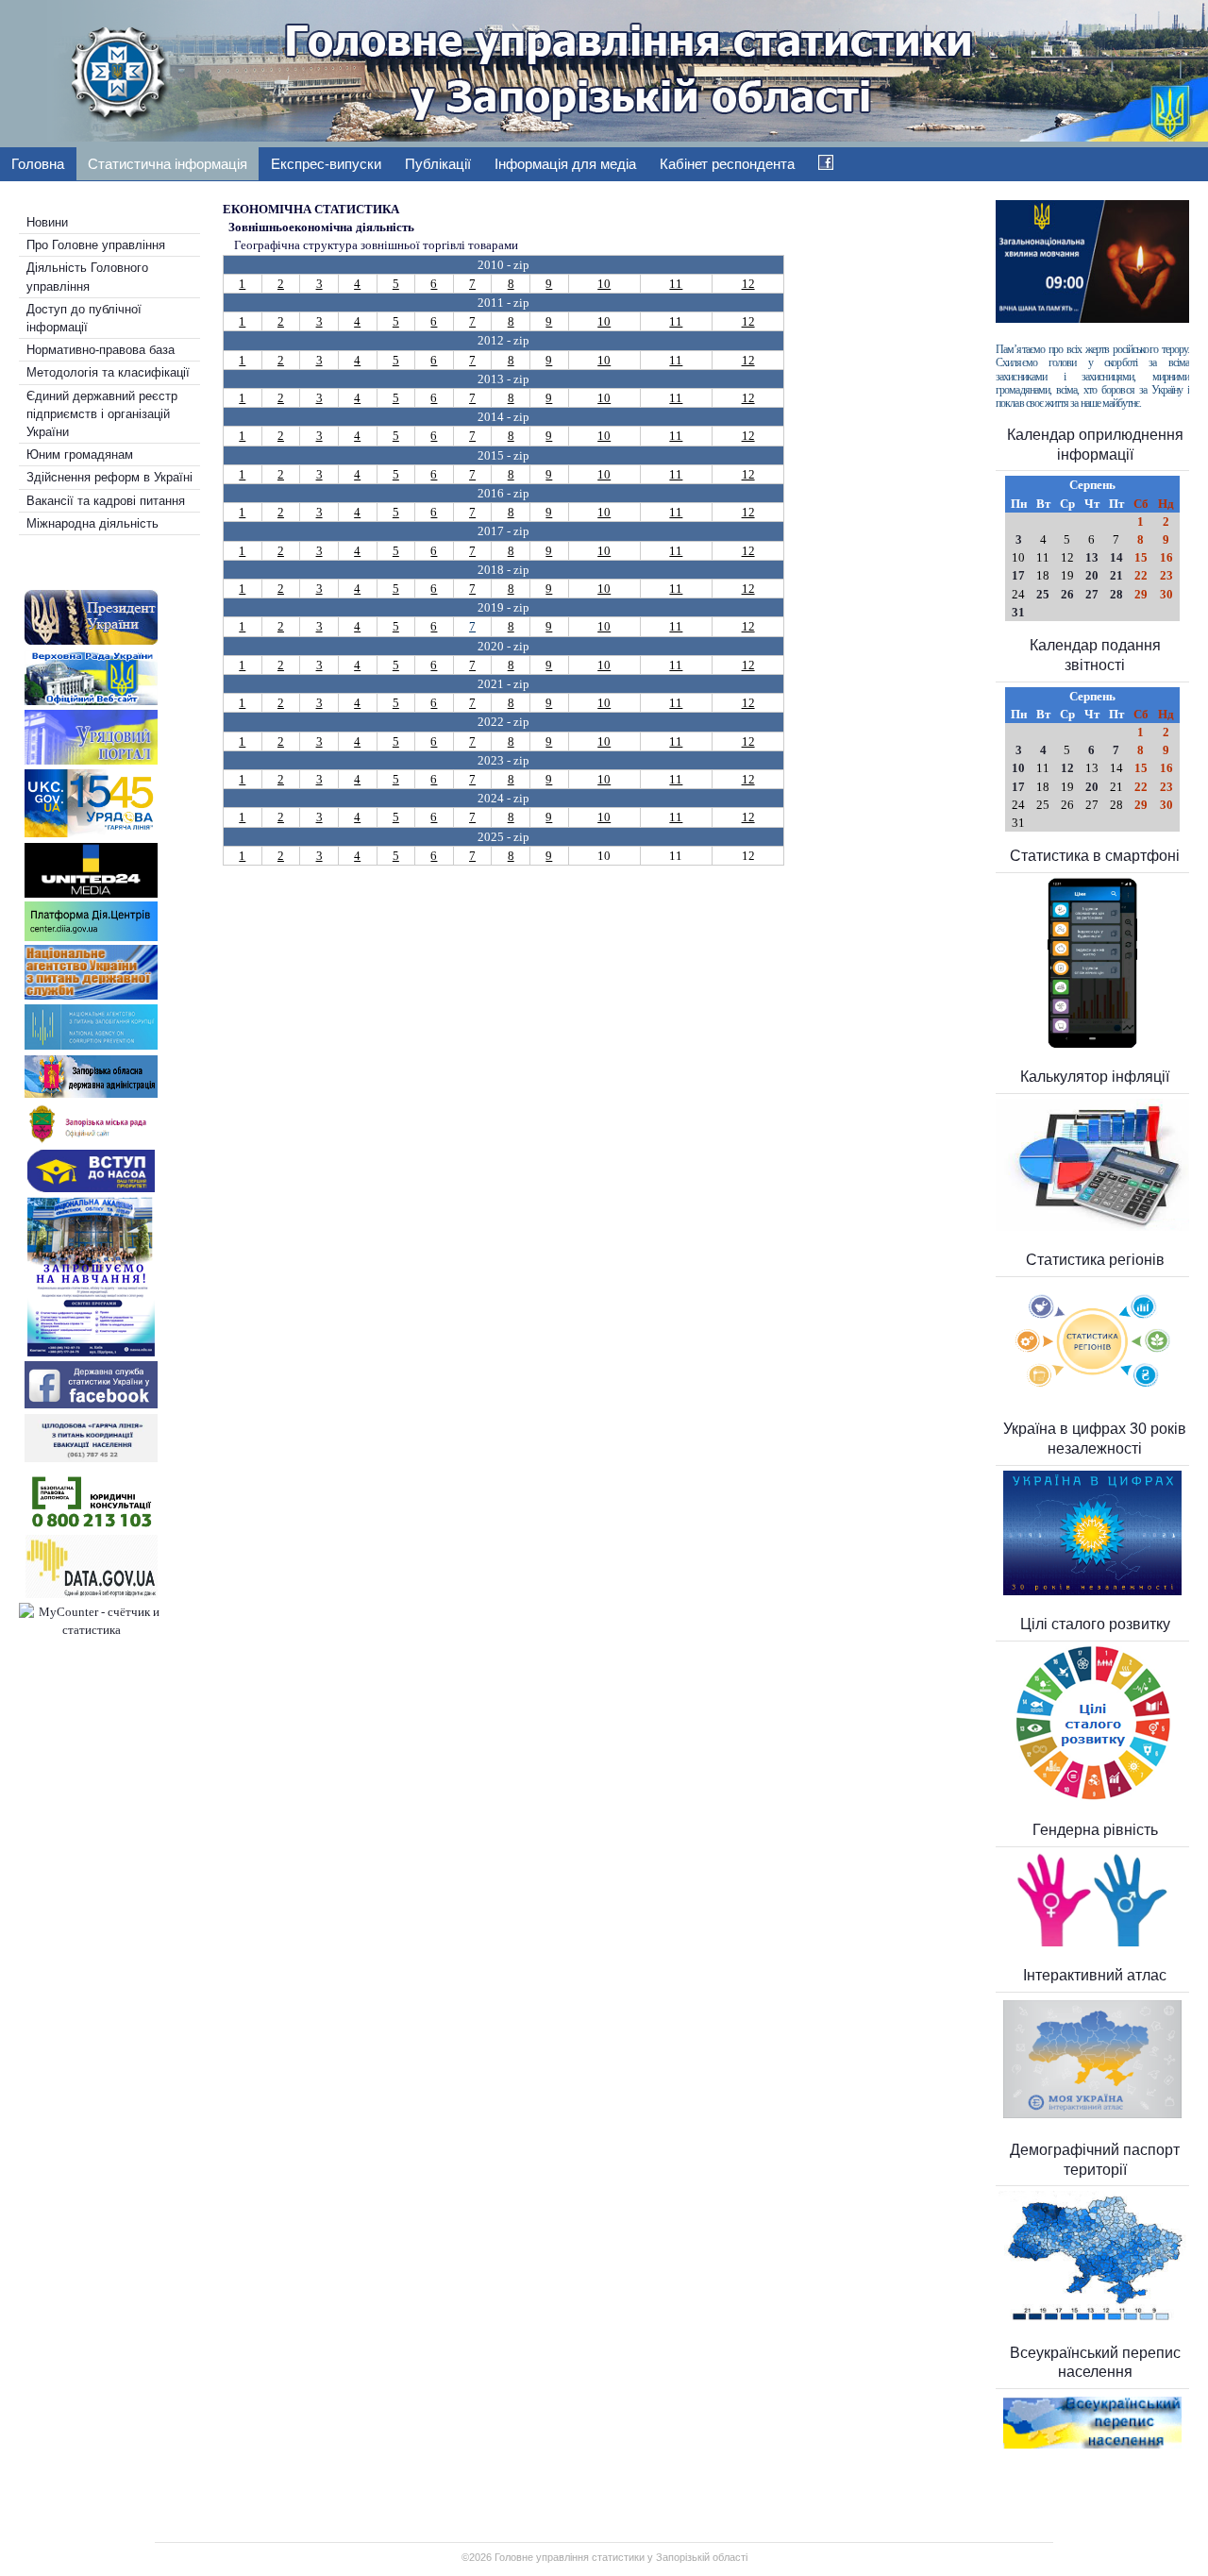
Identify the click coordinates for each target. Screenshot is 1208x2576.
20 (1092, 575)
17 (1018, 575)
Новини (47, 222)
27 (1092, 594)
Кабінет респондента (727, 164)
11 (676, 284)
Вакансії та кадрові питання (106, 501)
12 (748, 284)
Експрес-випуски (326, 164)
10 (604, 284)
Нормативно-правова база (101, 350)
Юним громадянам (80, 455)
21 (1116, 575)
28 (1116, 594)
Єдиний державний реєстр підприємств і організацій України (102, 414)
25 (1043, 594)
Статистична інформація (168, 164)
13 (1092, 557)
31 (1018, 612)
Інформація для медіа (565, 164)
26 (1067, 594)
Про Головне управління (96, 245)
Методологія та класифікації (108, 372)
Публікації (438, 164)
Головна (38, 164)
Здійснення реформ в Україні (109, 477)
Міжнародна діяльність (92, 523)
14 (1116, 557)
